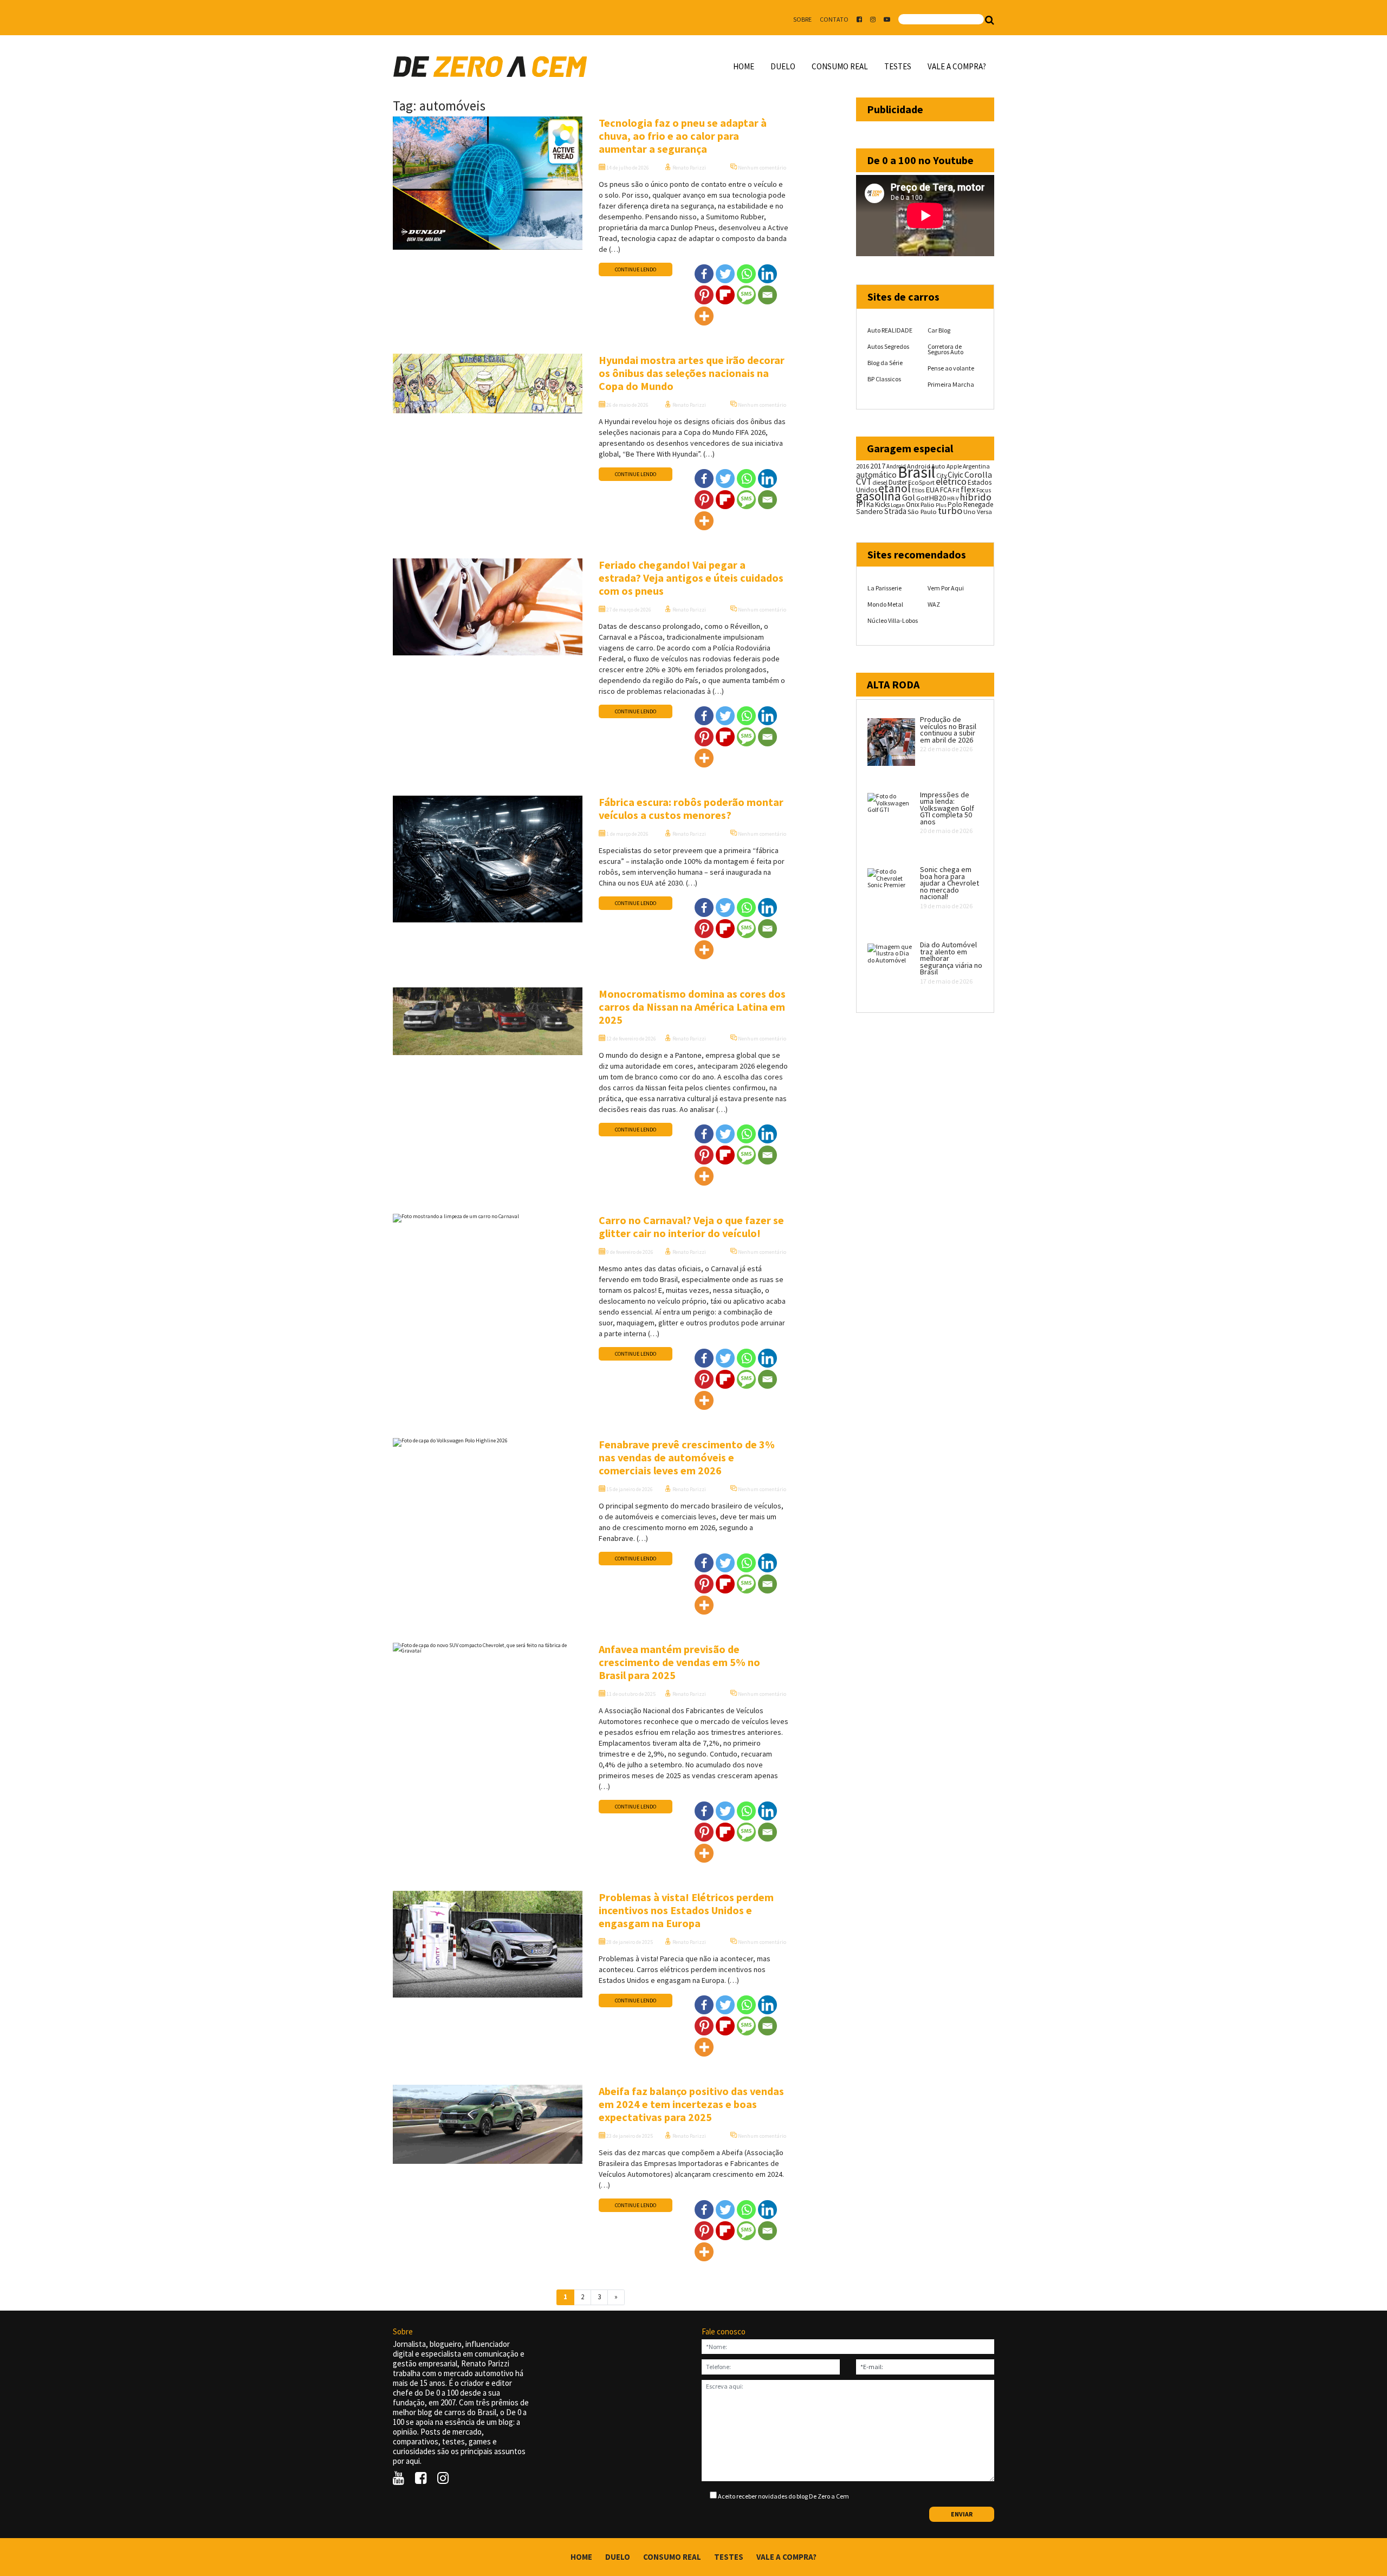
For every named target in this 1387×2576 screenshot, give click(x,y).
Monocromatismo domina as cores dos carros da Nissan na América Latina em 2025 (692, 1007)
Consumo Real (840, 66)
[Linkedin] (767, 274)
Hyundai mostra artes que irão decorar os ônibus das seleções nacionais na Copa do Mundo (692, 373)
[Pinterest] (704, 295)
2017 (878, 466)
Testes (898, 66)
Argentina (976, 466)
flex (968, 489)
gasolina (879, 496)
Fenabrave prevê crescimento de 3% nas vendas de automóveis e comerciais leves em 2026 (687, 1457)
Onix (913, 505)
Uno (970, 512)
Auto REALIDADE (890, 330)
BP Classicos (884, 379)
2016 (863, 466)
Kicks (882, 505)
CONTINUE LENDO (636, 269)
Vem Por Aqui (946, 588)
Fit (956, 490)
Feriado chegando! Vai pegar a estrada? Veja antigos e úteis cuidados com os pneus (691, 578)
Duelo (783, 66)
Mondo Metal (885, 604)
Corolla (978, 474)
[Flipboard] (725, 295)
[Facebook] (704, 274)
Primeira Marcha (951, 384)
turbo (950, 510)
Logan (898, 505)
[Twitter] (725, 274)
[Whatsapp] (746, 274)
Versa (984, 512)
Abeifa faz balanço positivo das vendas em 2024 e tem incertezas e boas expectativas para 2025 (691, 2104)
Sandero (870, 512)
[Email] (767, 295)
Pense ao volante (951, 368)
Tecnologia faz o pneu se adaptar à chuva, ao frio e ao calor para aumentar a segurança (683, 136)
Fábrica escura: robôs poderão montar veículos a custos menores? (691, 808)
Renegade (978, 505)
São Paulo (922, 512)
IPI (861, 504)
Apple (954, 466)
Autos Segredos (888, 346)
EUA (932, 490)
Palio (928, 504)
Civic (955, 475)
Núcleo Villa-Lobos (893, 620)
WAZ (934, 604)
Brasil (916, 472)
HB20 (938, 498)
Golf (922, 498)
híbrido (976, 497)
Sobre (802, 19)
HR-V (953, 499)
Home (744, 66)
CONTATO (834, 19)
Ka (870, 505)
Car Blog (939, 330)
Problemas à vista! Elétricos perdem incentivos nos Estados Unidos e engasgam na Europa (686, 1910)
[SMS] (746, 295)
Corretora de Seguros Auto (945, 349)
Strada (895, 511)
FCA (946, 490)
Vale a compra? (957, 66)
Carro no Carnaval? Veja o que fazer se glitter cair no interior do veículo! (691, 1227)
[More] (704, 316)
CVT (864, 482)
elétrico (951, 482)
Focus (984, 490)
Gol (909, 497)
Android (896, 466)
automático (876, 475)
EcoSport (921, 482)
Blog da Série (885, 363)
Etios (918, 490)
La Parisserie (884, 588)
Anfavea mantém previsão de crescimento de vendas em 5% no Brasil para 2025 (679, 1662)
